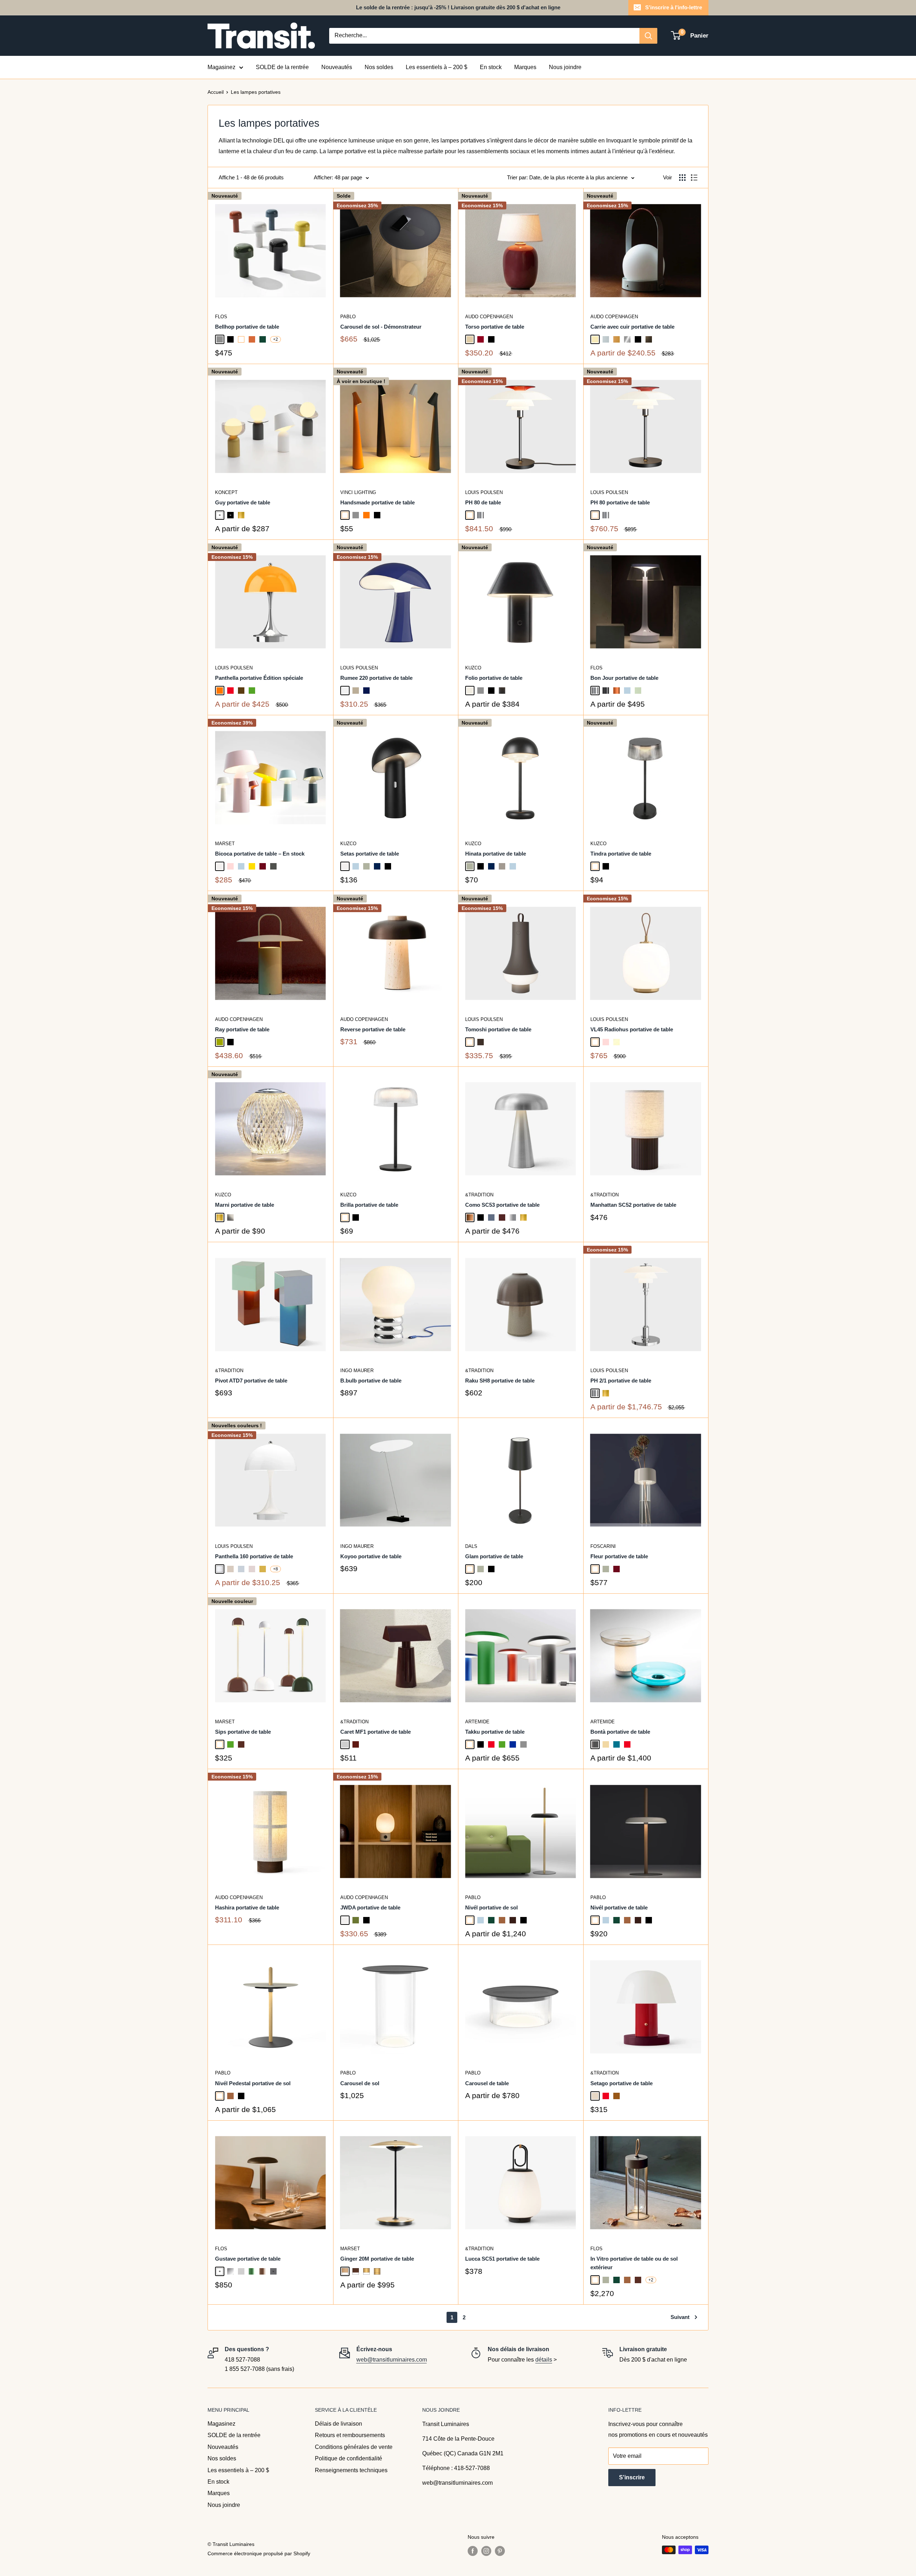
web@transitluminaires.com (392, 2360)
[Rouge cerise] (481, 339)
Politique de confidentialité (349, 2458)
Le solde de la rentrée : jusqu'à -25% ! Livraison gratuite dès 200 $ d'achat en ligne (458, 7)
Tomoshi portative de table (498, 1029)
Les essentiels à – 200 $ (437, 67)
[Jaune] (252, 866)
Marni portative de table (245, 1205)
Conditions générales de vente (354, 2447)
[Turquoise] (617, 1744)
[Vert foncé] (263, 339)
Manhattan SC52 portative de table (633, 1205)
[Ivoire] (595, 339)
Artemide (477, 1722)
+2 (276, 339)
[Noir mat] (230, 515)
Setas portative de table (370, 854)
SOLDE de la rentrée (282, 67)
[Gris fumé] (595, 1744)
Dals (471, 1546)
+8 (276, 1569)
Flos (221, 317)
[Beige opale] (230, 1569)
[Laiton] (241, 515)
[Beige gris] (502, 866)
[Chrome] (481, 515)
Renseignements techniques (351, 2470)
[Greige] (356, 691)
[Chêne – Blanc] (345, 2271)
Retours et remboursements (350, 2435)
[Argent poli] (230, 2271)
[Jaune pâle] (617, 1042)
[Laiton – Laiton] (377, 2271)
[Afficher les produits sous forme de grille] (682, 178)
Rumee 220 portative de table (376, 678)
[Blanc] (241, 339)
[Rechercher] (648, 36)
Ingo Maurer (357, 1371)
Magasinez (221, 67)
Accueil (216, 92)
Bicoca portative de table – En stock (260, 854)
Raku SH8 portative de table (500, 1381)
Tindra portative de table (621, 854)
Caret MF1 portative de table (376, 1732)
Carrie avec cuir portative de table (632, 327)
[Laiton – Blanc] (366, 2271)
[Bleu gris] (491, 1217)
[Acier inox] (627, 339)
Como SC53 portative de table (502, 1205)
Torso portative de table (495, 327)
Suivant (680, 2317)
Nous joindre (565, 67)
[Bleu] (513, 1744)
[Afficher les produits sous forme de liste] (694, 178)
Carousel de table (487, 2083)
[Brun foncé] (481, 1042)
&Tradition (479, 1195)
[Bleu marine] (377, 866)
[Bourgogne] (263, 866)
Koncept (226, 492)
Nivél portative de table (619, 1907)
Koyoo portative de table (371, 1556)
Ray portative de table (242, 1029)
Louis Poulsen (484, 492)
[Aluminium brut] (241, 2271)
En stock (491, 67)
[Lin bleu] (606, 339)
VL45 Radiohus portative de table (632, 1029)
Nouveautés (337, 67)
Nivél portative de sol (491, 1907)
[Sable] (470, 339)
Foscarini (603, 1546)
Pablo (348, 317)
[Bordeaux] (356, 1744)
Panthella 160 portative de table (254, 1556)
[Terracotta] (502, 1920)
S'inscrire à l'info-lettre (674, 7)
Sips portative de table (243, 1732)
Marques (525, 67)
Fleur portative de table (619, 1556)
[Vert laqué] (252, 2271)
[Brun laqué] (263, 2271)
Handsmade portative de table (377, 502)
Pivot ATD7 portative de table (251, 1381)
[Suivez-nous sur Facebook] (473, 2551)
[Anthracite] (273, 866)
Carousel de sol (360, 2083)
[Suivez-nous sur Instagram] (486, 2551)
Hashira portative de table (247, 1907)
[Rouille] (617, 2096)
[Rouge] (230, 691)
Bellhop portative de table (247, 327)
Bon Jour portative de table (624, 678)
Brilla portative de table (369, 1205)
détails (544, 2360)
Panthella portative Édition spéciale (259, 678)
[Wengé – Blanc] (356, 2271)
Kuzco (473, 668)
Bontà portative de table (620, 1732)
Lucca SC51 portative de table (502, 2259)
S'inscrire (632, 2477)
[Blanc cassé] (220, 866)
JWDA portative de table (370, 1907)
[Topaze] (606, 1744)
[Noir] (230, 339)
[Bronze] (470, 1217)
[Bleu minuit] (366, 691)
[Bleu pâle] (627, 691)
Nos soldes (379, 67)
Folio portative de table (494, 678)
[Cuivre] (617, 691)
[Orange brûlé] (252, 339)
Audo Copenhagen (489, 317)
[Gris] (220, 339)
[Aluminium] (513, 1217)
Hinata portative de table (496, 854)
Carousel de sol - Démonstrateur (381, 327)
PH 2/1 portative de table (621, 1381)
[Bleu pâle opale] (241, 1569)
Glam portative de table (494, 1556)
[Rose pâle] (230, 866)
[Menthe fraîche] (638, 691)
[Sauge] (366, 866)
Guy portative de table (243, 502)
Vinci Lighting (358, 492)
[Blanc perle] (470, 691)
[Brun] (241, 691)
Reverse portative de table (373, 1029)
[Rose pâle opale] (252, 1569)
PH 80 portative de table (620, 502)
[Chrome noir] (606, 691)
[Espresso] (513, 1920)
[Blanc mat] (220, 515)
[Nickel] (230, 1217)
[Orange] (366, 515)
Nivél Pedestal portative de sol (253, 2083)
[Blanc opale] (220, 1569)
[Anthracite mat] (273, 2271)
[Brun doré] (617, 339)
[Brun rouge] (502, 1217)
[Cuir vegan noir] (502, 691)
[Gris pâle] (345, 1744)
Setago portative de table (622, 2083)
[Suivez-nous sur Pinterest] (500, 2551)
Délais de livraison (338, 2424)
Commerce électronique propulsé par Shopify (259, 2553)
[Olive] (220, 1042)
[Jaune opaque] (263, 1569)
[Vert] (252, 691)
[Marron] (241, 1744)
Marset (225, 844)
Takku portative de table (495, 1732)
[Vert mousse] (356, 1920)
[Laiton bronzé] (649, 339)
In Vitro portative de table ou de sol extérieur (634, 2263)
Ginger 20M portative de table (377, 2259)
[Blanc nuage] (345, 691)
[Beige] (595, 2096)
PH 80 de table (483, 502)
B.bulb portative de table (371, 1381)
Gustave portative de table (248, 2259)
